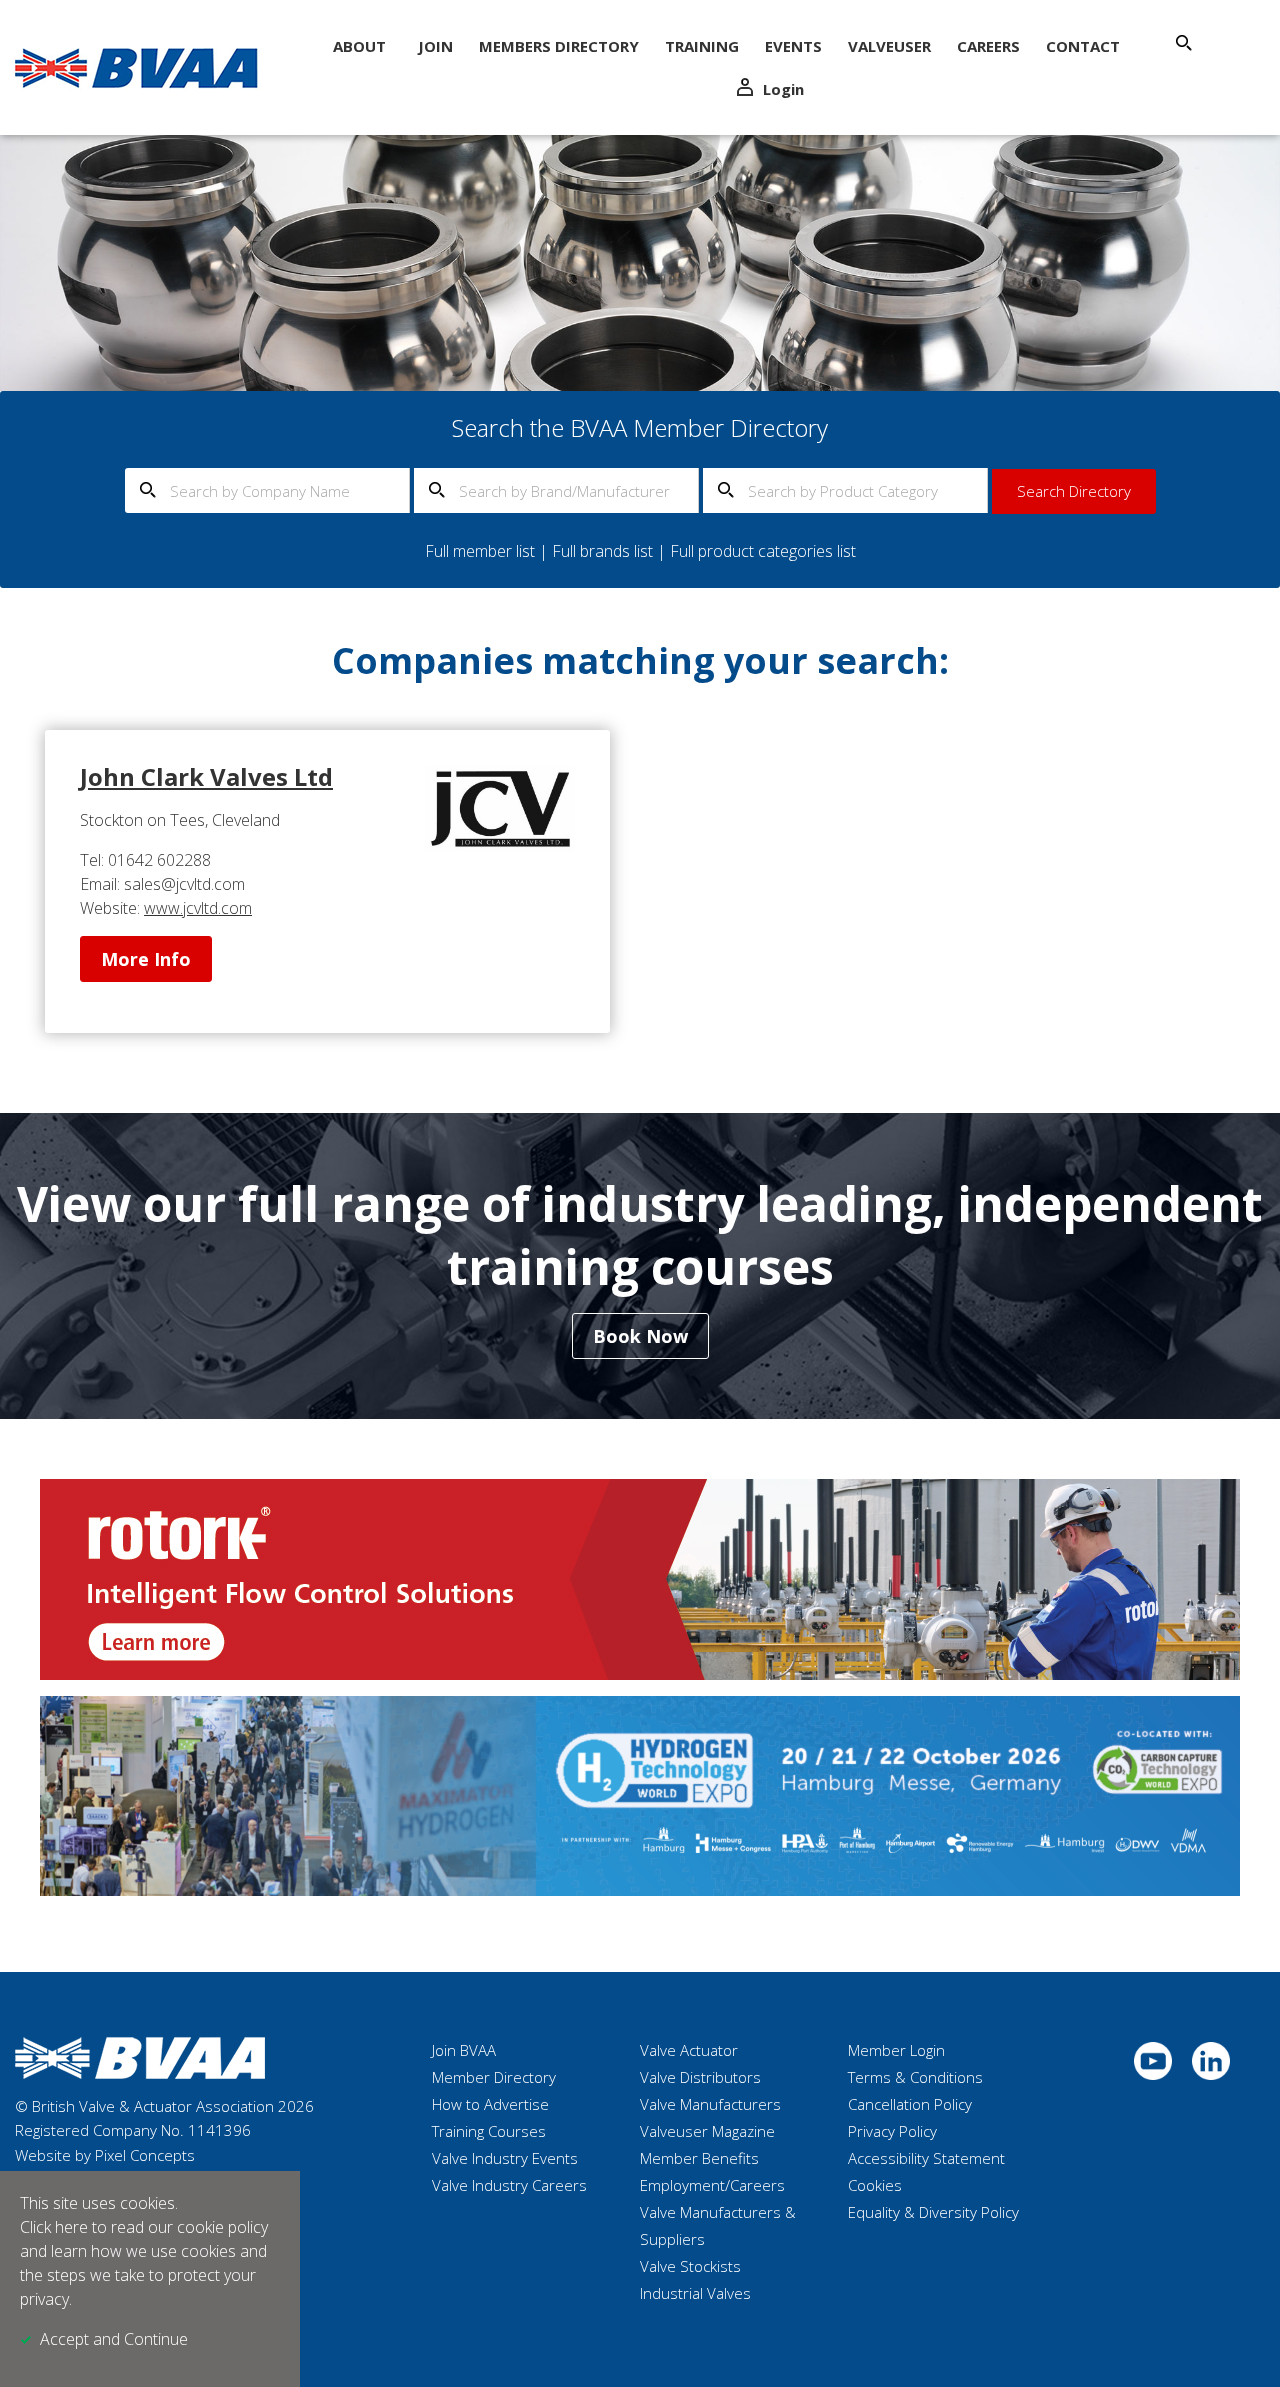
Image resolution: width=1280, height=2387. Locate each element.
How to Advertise (490, 2104)
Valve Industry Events (505, 2158)
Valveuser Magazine (707, 2131)
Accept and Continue (114, 2339)
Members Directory (559, 46)
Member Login (896, 2050)
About (359, 46)
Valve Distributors (700, 2077)
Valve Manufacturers (710, 2104)
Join (435, 46)
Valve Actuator (689, 2050)
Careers (988, 46)
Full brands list (602, 551)
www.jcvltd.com (198, 908)
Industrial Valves (695, 2293)
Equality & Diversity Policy (933, 2212)
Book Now (640, 1336)
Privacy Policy (892, 2131)
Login (783, 89)
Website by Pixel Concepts (105, 2155)
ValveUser (889, 46)
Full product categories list (763, 551)
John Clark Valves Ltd (206, 776)
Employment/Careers (712, 2185)
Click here (54, 2227)
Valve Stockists (690, 2266)
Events (793, 46)
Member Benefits (699, 2158)
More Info (146, 959)
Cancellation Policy (910, 2104)
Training (702, 46)
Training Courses (489, 2131)
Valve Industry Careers (509, 2185)
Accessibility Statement (926, 2158)
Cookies (875, 2185)
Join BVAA (464, 2050)
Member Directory (494, 2077)
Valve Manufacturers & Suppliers (718, 2225)
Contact (1083, 46)
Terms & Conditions (915, 2077)
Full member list (480, 551)
